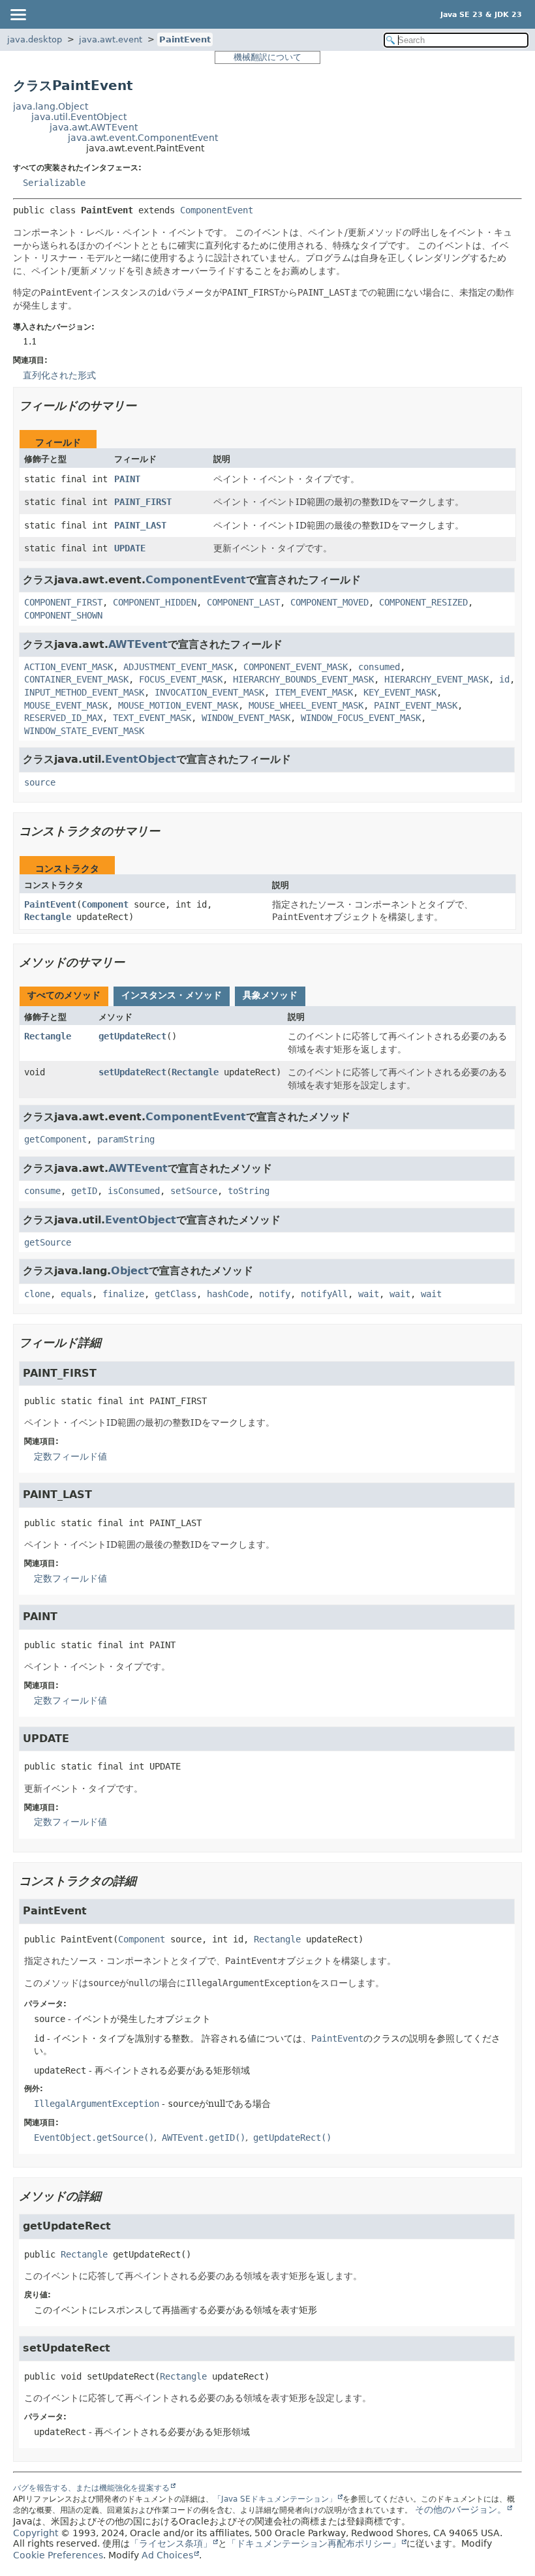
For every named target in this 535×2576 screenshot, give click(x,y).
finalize (123, 1294)
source (40, 782)
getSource (48, 1242)
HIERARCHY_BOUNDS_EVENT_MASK (303, 679)
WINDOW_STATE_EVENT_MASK (84, 731)
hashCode (228, 1294)
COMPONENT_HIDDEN (155, 602)
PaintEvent (185, 39)
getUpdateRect (132, 1036)
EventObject (141, 759)
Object (130, 1271)
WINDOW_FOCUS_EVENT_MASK (361, 718)
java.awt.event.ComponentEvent (143, 138)
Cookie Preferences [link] (58, 2555)
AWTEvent (138, 644)
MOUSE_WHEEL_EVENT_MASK (306, 705)
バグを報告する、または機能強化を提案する (91, 2488)
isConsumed (134, 1191)
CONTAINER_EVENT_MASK (76, 679)
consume (42, 1191)
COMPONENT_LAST (243, 602)
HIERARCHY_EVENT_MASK (436, 679)
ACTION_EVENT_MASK (69, 667)
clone (37, 1294)
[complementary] (58, 2555)
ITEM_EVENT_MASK (314, 692)
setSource (194, 1191)
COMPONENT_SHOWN (63, 615)
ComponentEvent (217, 210)
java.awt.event (111, 39)
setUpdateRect (132, 1072)
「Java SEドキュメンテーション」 (275, 2499)
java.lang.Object (51, 106)
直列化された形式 (59, 375)
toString (249, 1191)
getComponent (55, 1139)
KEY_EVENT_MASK (400, 692)
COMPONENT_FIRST (63, 602)
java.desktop (35, 39)
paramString (126, 1139)
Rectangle (48, 917)
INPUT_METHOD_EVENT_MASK (84, 692)
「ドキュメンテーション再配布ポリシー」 (314, 2543)
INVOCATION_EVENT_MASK (209, 692)
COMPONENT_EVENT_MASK (296, 667)
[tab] (64, 996)
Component (105, 904)
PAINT (127, 479)
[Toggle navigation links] (18, 14)
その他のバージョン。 (461, 2509)
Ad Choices (167, 2555)
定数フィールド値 (70, 1456)
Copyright (36, 2533)
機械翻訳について (267, 57)
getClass (176, 1294)
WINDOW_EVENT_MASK (246, 718)
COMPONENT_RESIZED (423, 602)
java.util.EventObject (79, 117)
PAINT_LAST (140, 525)
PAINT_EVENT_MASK (416, 705)
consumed (379, 667)
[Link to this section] (145, 406)
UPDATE (130, 548)
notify (275, 1294)
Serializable (54, 183)
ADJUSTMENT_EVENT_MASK (178, 667)
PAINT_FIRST (143, 502)
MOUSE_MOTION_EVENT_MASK (178, 705)
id (504, 679)
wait (369, 1294)
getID (84, 1191)
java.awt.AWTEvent (94, 127)
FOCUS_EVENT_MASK (181, 679)
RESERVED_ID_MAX (63, 718)
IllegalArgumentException (97, 2104)
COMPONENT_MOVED (329, 602)
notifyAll (324, 1294)
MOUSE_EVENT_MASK (66, 705)
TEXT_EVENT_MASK (152, 718)
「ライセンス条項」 (171, 2543)
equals (76, 1294)
